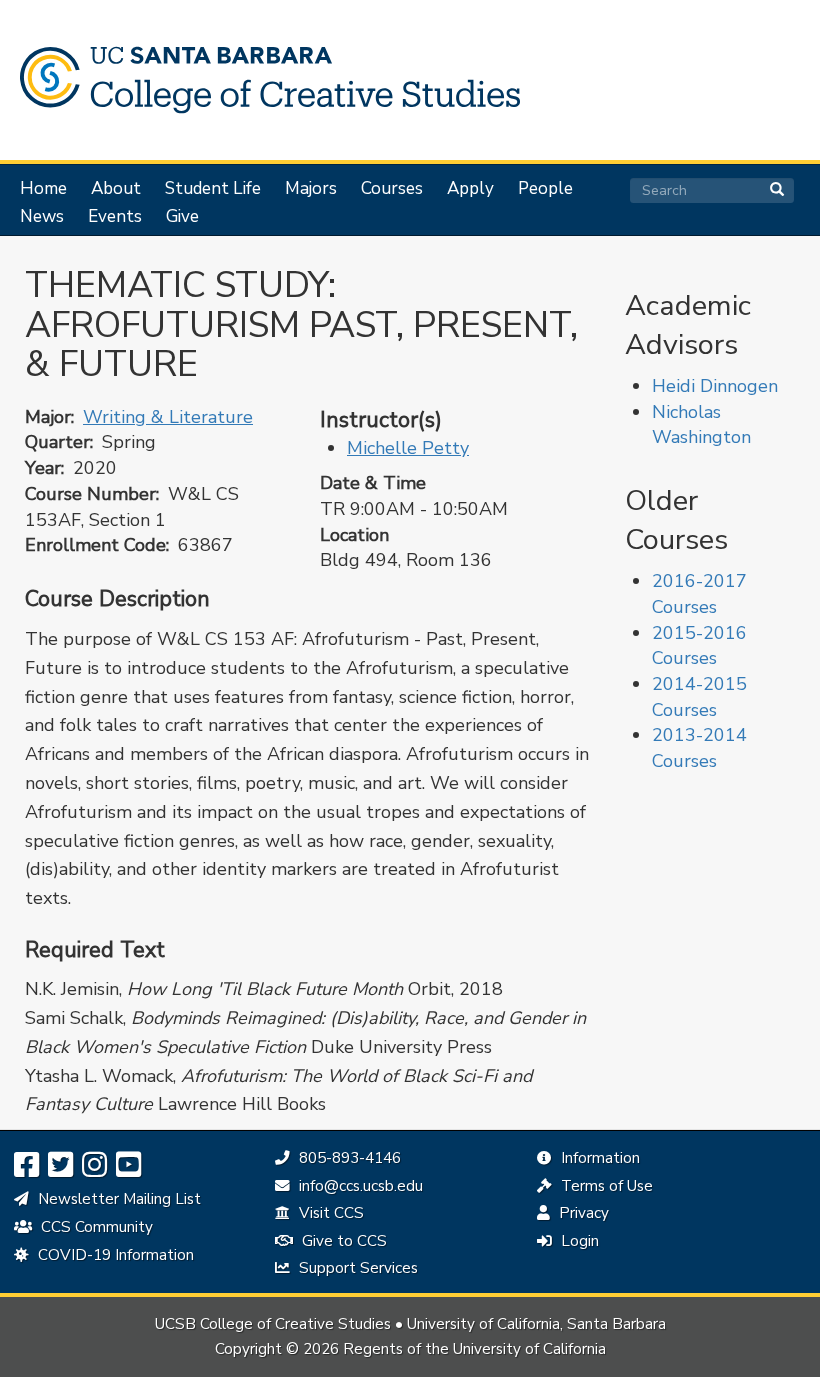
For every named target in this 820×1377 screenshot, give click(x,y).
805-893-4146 (347, 1158)
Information (598, 1158)
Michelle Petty (408, 448)
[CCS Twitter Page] (60, 1165)
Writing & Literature (168, 417)
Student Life (213, 189)
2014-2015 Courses (699, 697)
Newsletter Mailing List (117, 1199)
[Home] (265, 80)
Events (115, 217)
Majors (311, 189)
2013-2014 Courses (699, 748)
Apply (470, 189)
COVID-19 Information (114, 1255)
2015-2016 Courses (699, 646)
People (545, 189)
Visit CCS (329, 1213)
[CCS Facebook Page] (26, 1165)
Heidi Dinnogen (715, 386)
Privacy (582, 1213)
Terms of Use (605, 1186)
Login (578, 1241)
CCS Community (95, 1227)
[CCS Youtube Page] (128, 1165)
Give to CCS (342, 1241)
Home (43, 189)
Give (182, 217)
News (42, 217)
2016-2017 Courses (699, 594)
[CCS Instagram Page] (94, 1165)
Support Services (356, 1268)
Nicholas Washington (701, 425)
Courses (392, 189)
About (116, 189)
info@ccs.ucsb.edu (358, 1186)
